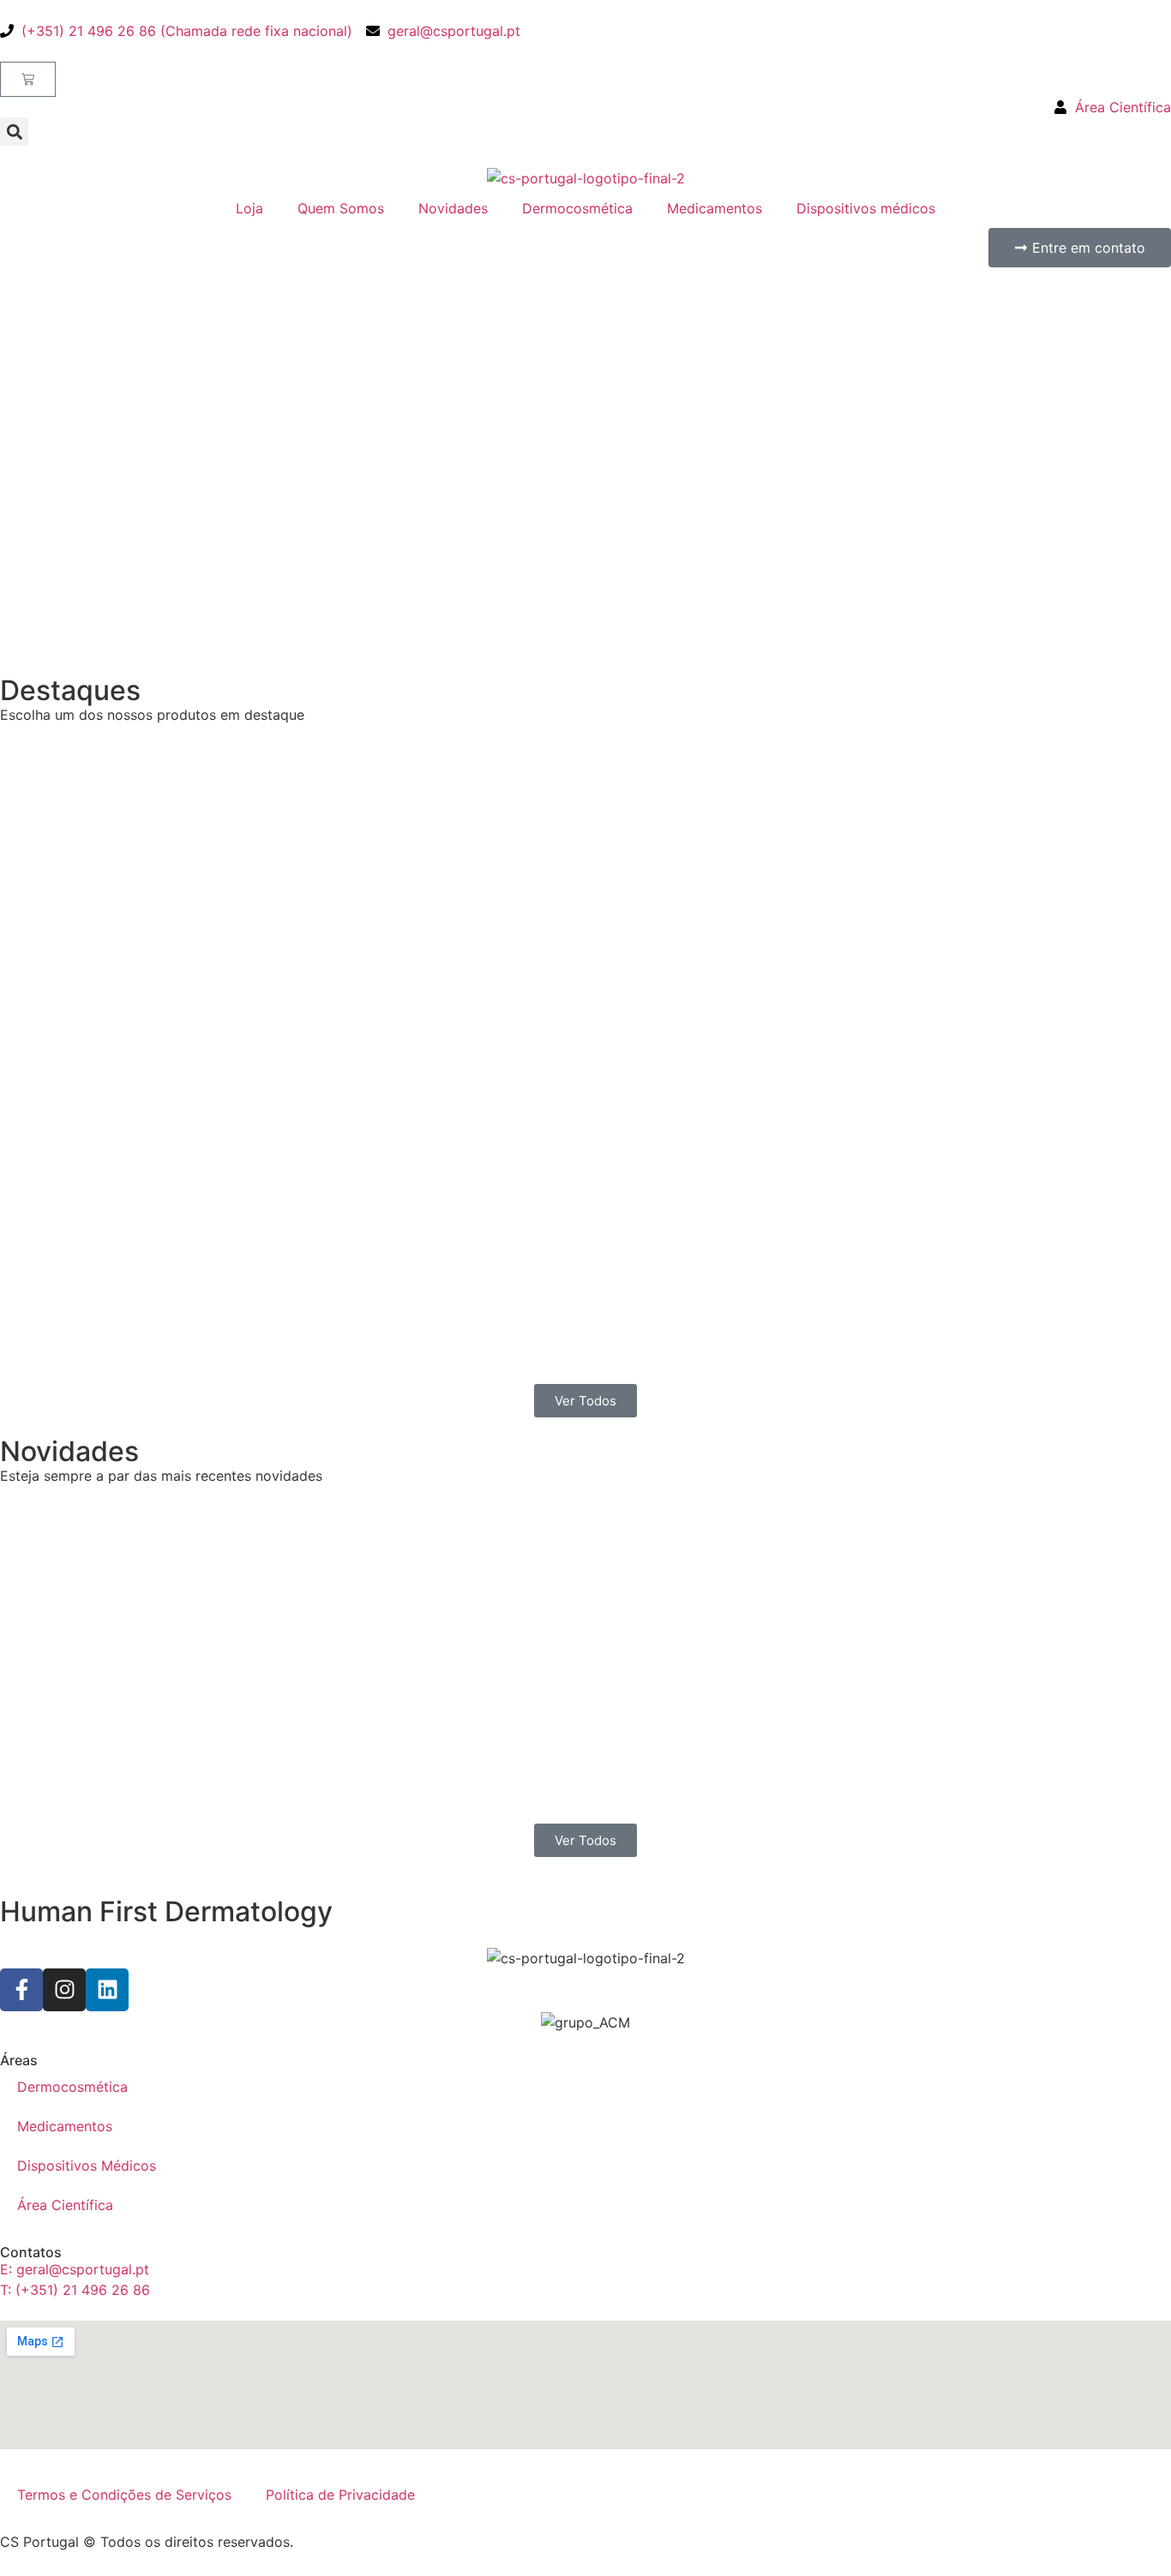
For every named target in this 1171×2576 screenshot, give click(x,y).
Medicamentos (715, 208)
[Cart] (28, 79)
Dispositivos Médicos (87, 2166)
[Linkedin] (107, 1990)
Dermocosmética (577, 208)
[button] (14, 132)
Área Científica (65, 2205)
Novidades (453, 208)
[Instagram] (64, 1990)
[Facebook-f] (21, 1990)
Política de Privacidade (340, 2495)
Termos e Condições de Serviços (124, 2495)
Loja (249, 208)
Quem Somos (341, 208)
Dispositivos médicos (866, 208)
